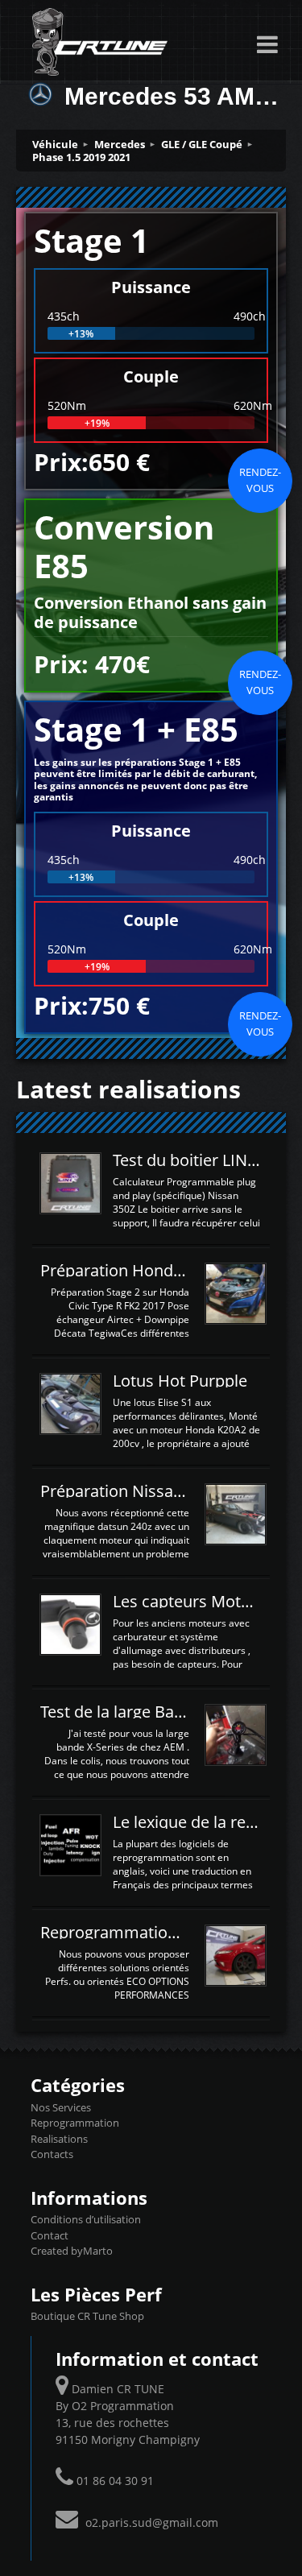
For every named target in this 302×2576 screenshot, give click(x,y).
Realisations (59, 2139)
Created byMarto (72, 2251)
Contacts (52, 2154)
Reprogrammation (75, 2123)
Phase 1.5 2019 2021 (81, 157)
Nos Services (61, 2107)
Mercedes (120, 144)
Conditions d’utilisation (86, 2219)
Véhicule (55, 144)
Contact (50, 2235)
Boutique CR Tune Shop (87, 2316)
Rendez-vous (260, 480)
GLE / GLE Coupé (202, 144)
